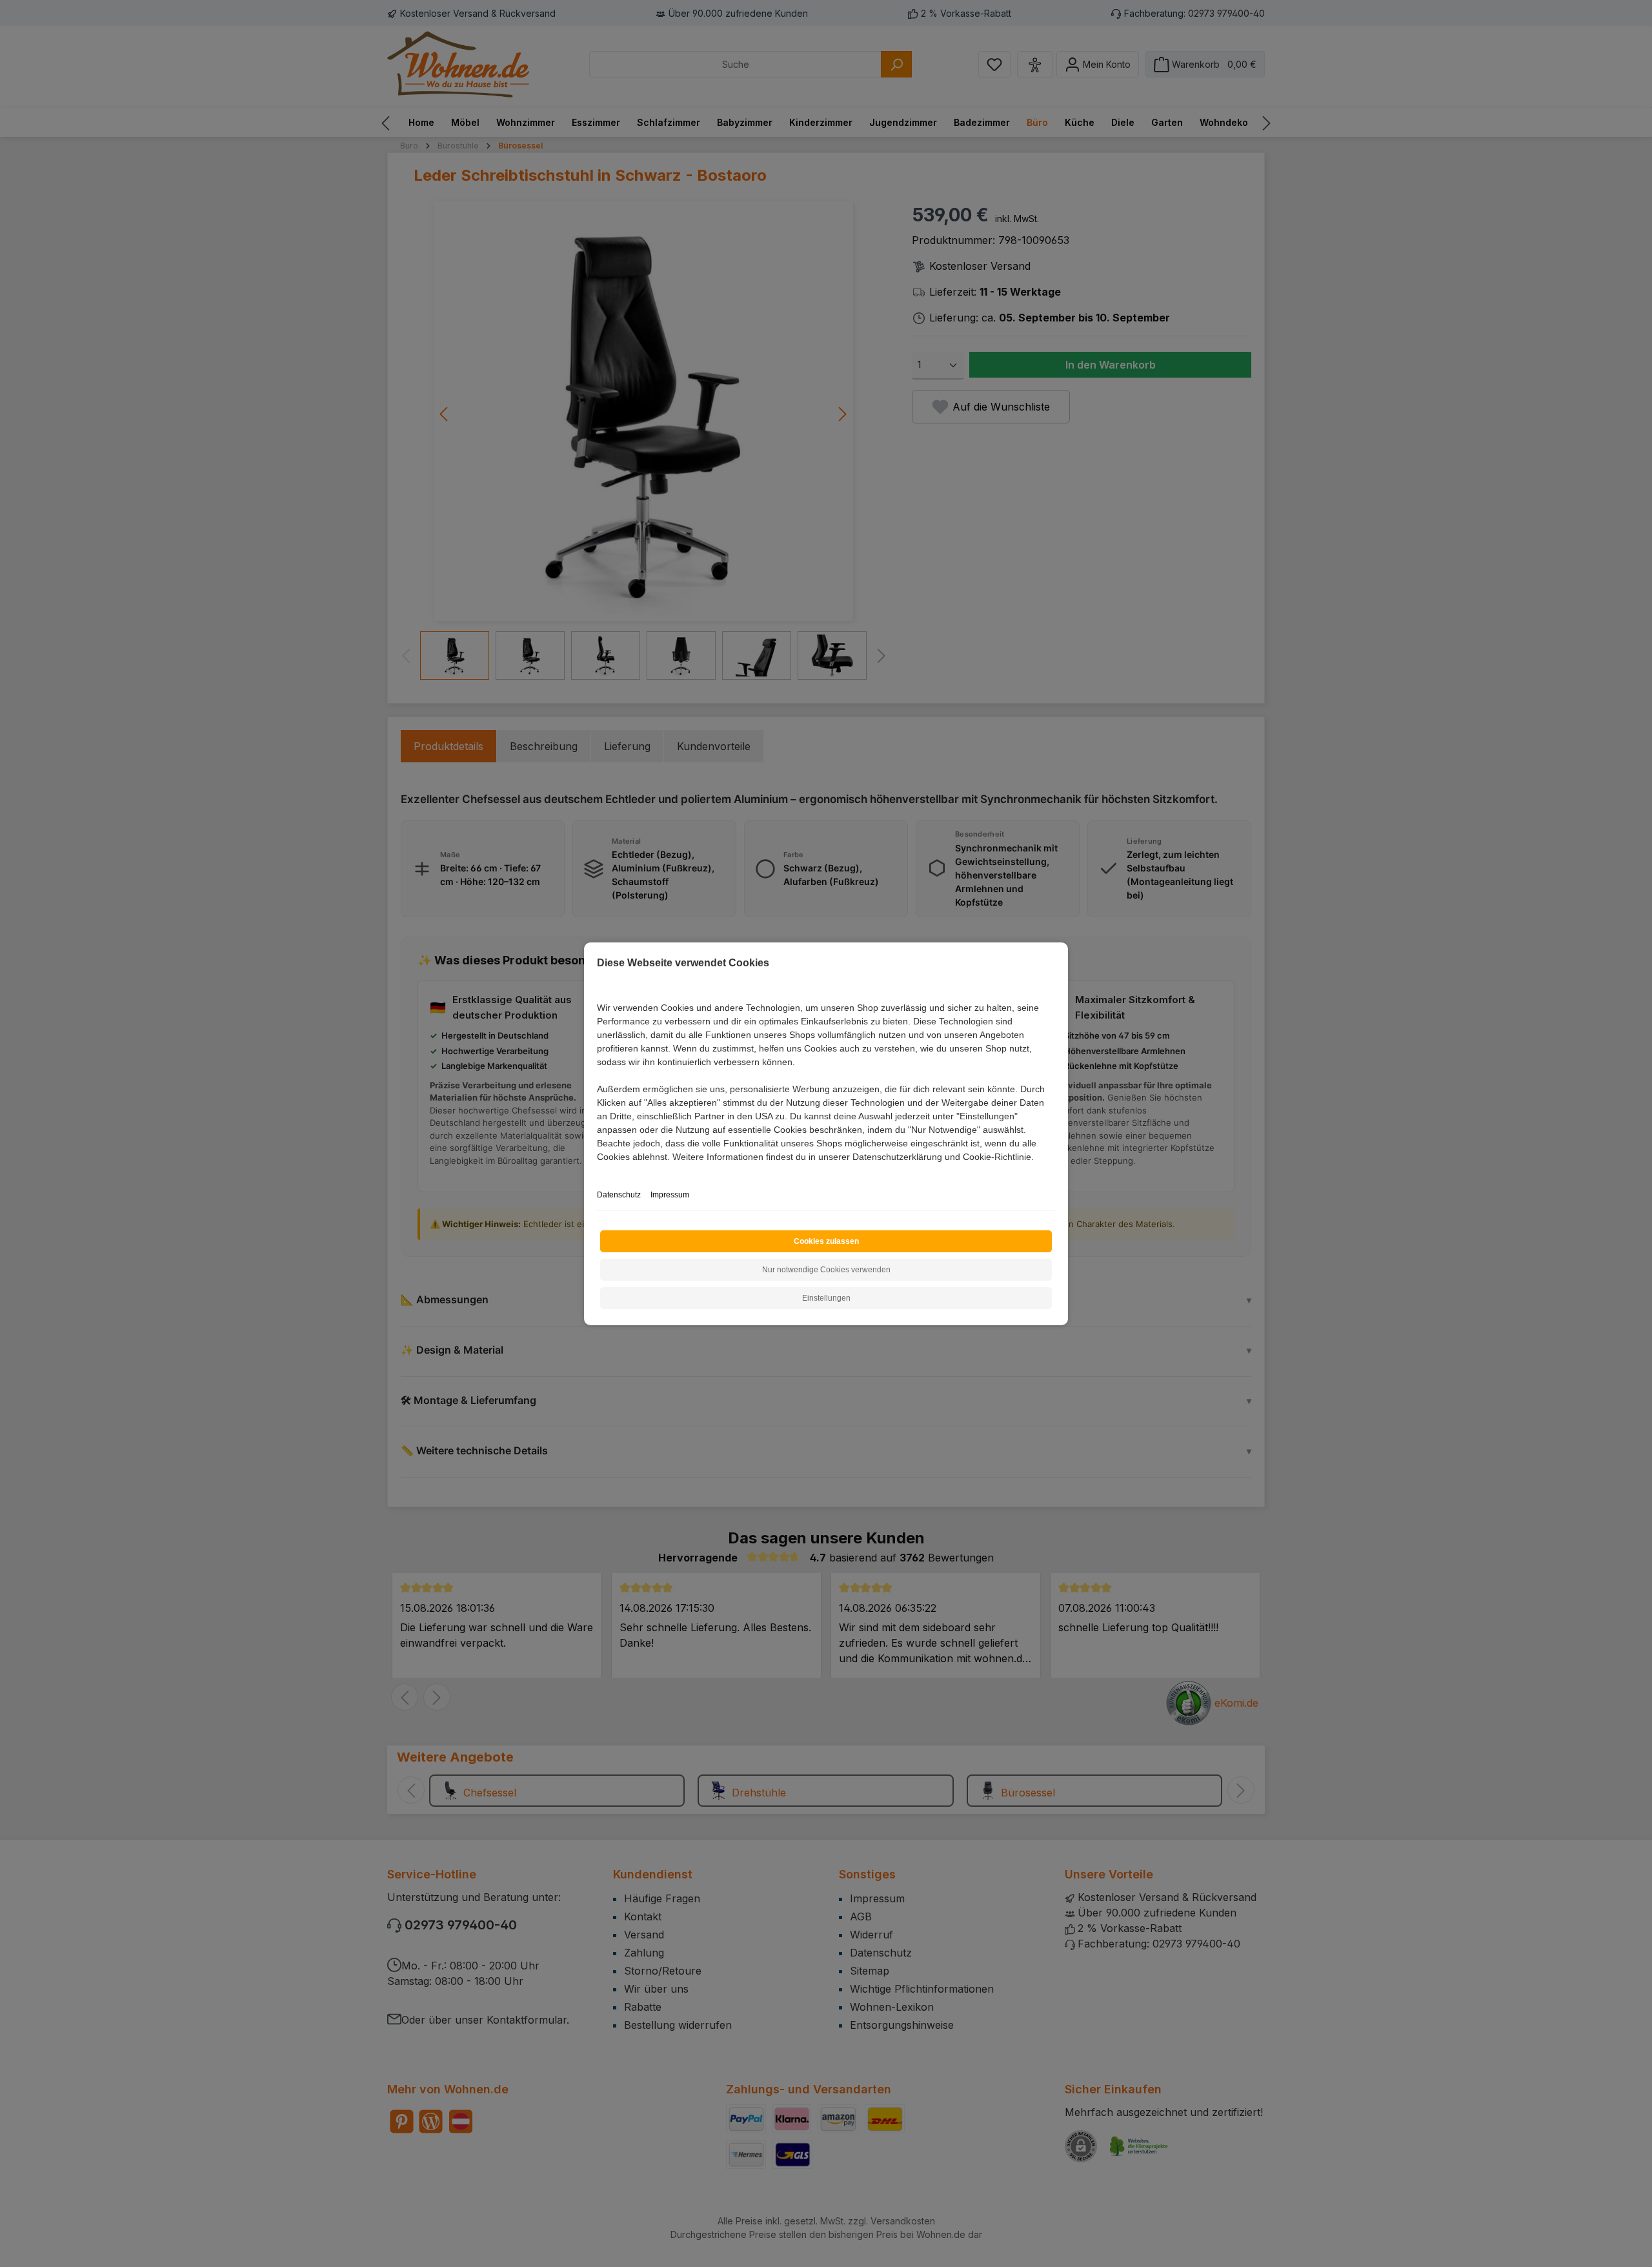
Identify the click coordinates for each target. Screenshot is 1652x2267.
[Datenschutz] (598, 1171)
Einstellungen (826, 1298)
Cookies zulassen (826, 1241)
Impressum (670, 1195)
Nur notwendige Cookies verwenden (826, 1270)
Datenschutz (619, 1195)
